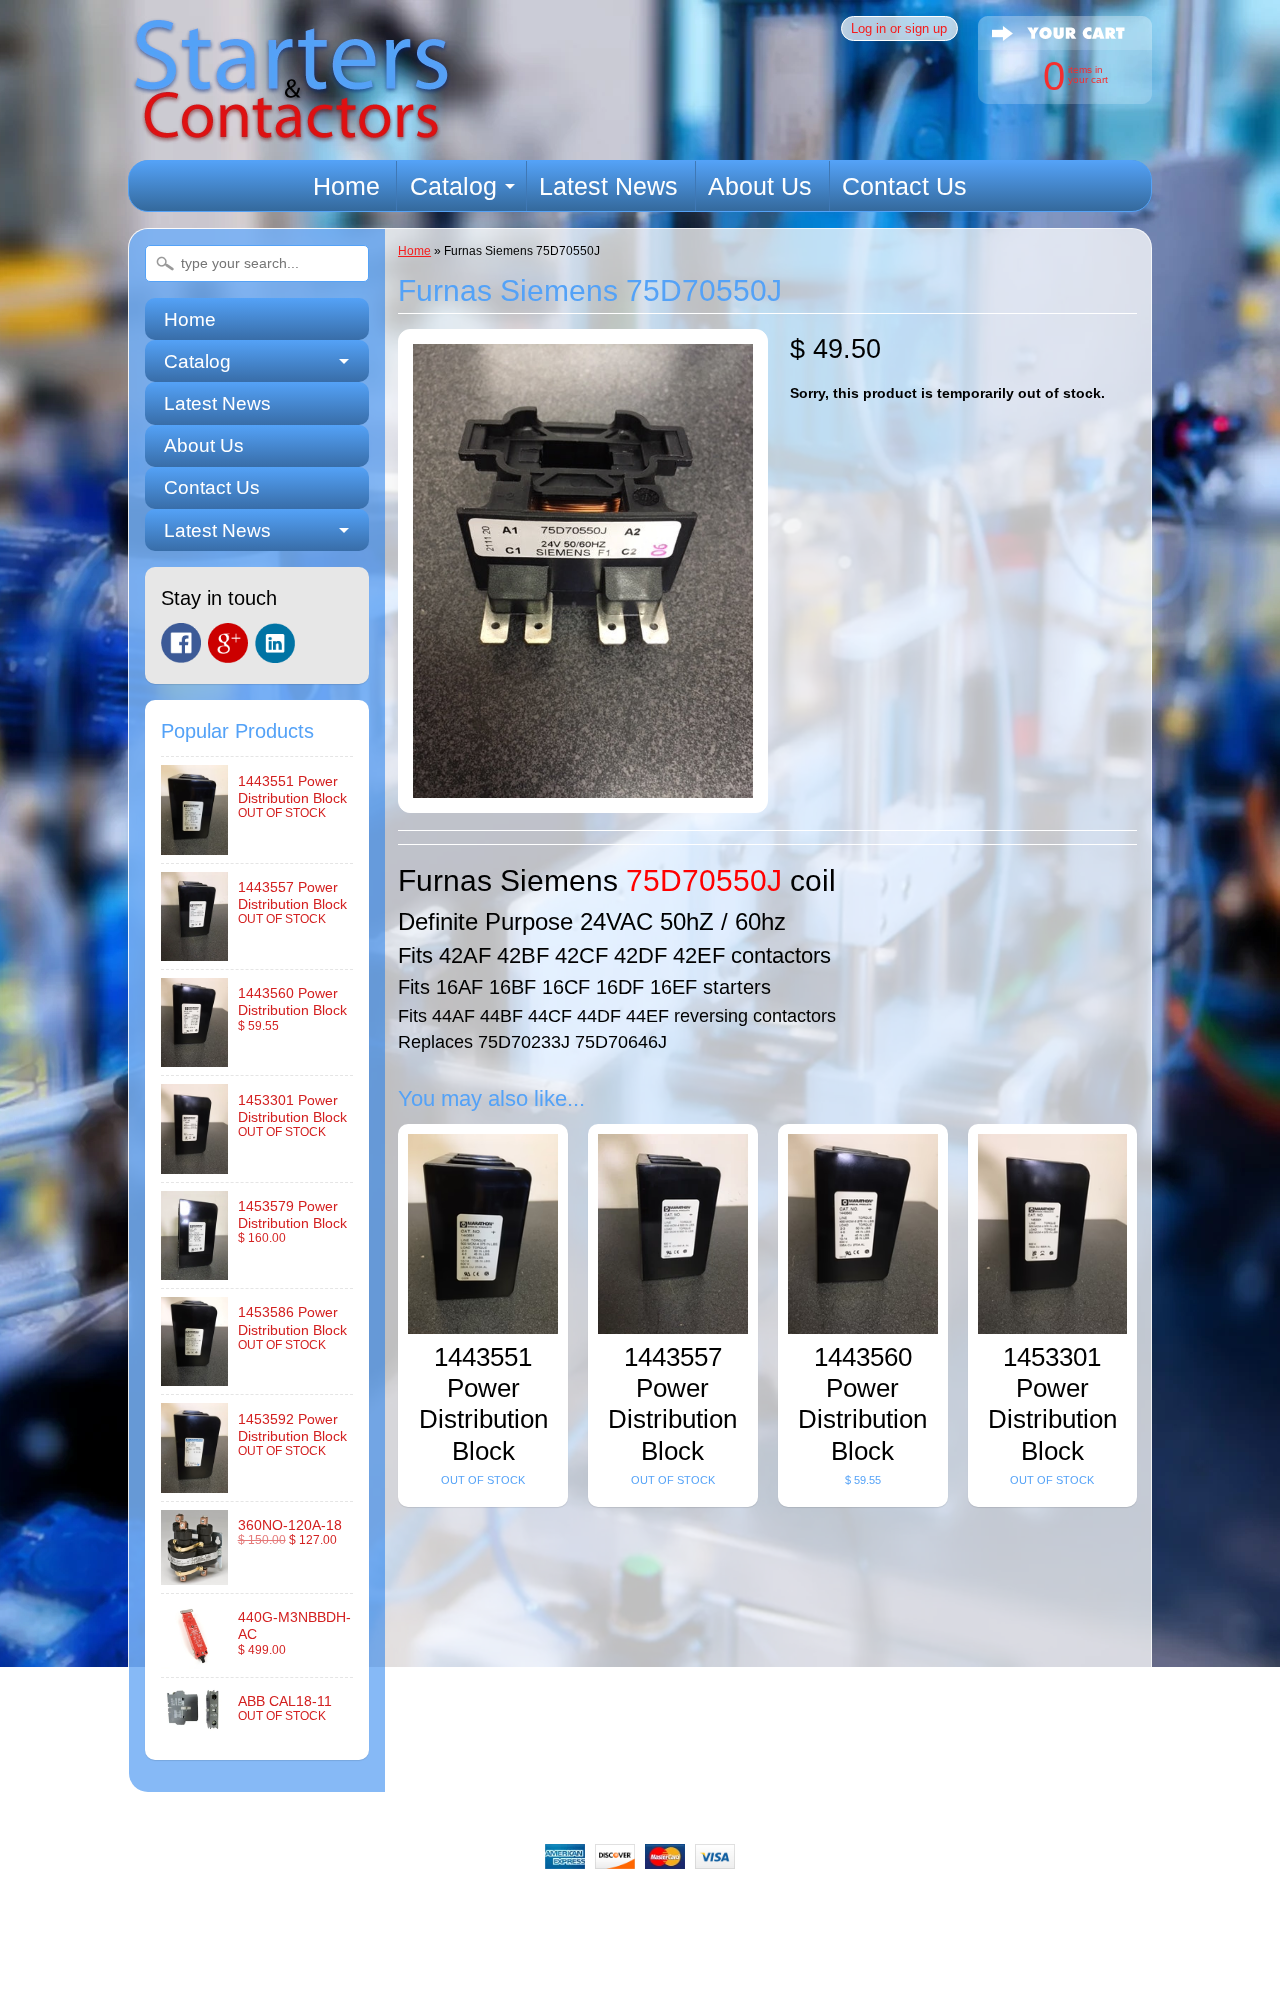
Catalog (453, 186)
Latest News (608, 186)
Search (294, 1907)
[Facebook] (181, 643)
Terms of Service (854, 1907)
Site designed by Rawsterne (640, 1977)
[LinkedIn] (275, 643)
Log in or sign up (899, 28)
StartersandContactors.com (594, 1960)
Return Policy (474, 1907)
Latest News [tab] (217, 530)
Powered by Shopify (640, 1994)
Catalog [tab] (197, 361)
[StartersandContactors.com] (291, 131)
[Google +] (228, 643)
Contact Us (904, 186)
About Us (760, 186)
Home (346, 186)
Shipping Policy (598, 1907)
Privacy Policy (724, 1907)
